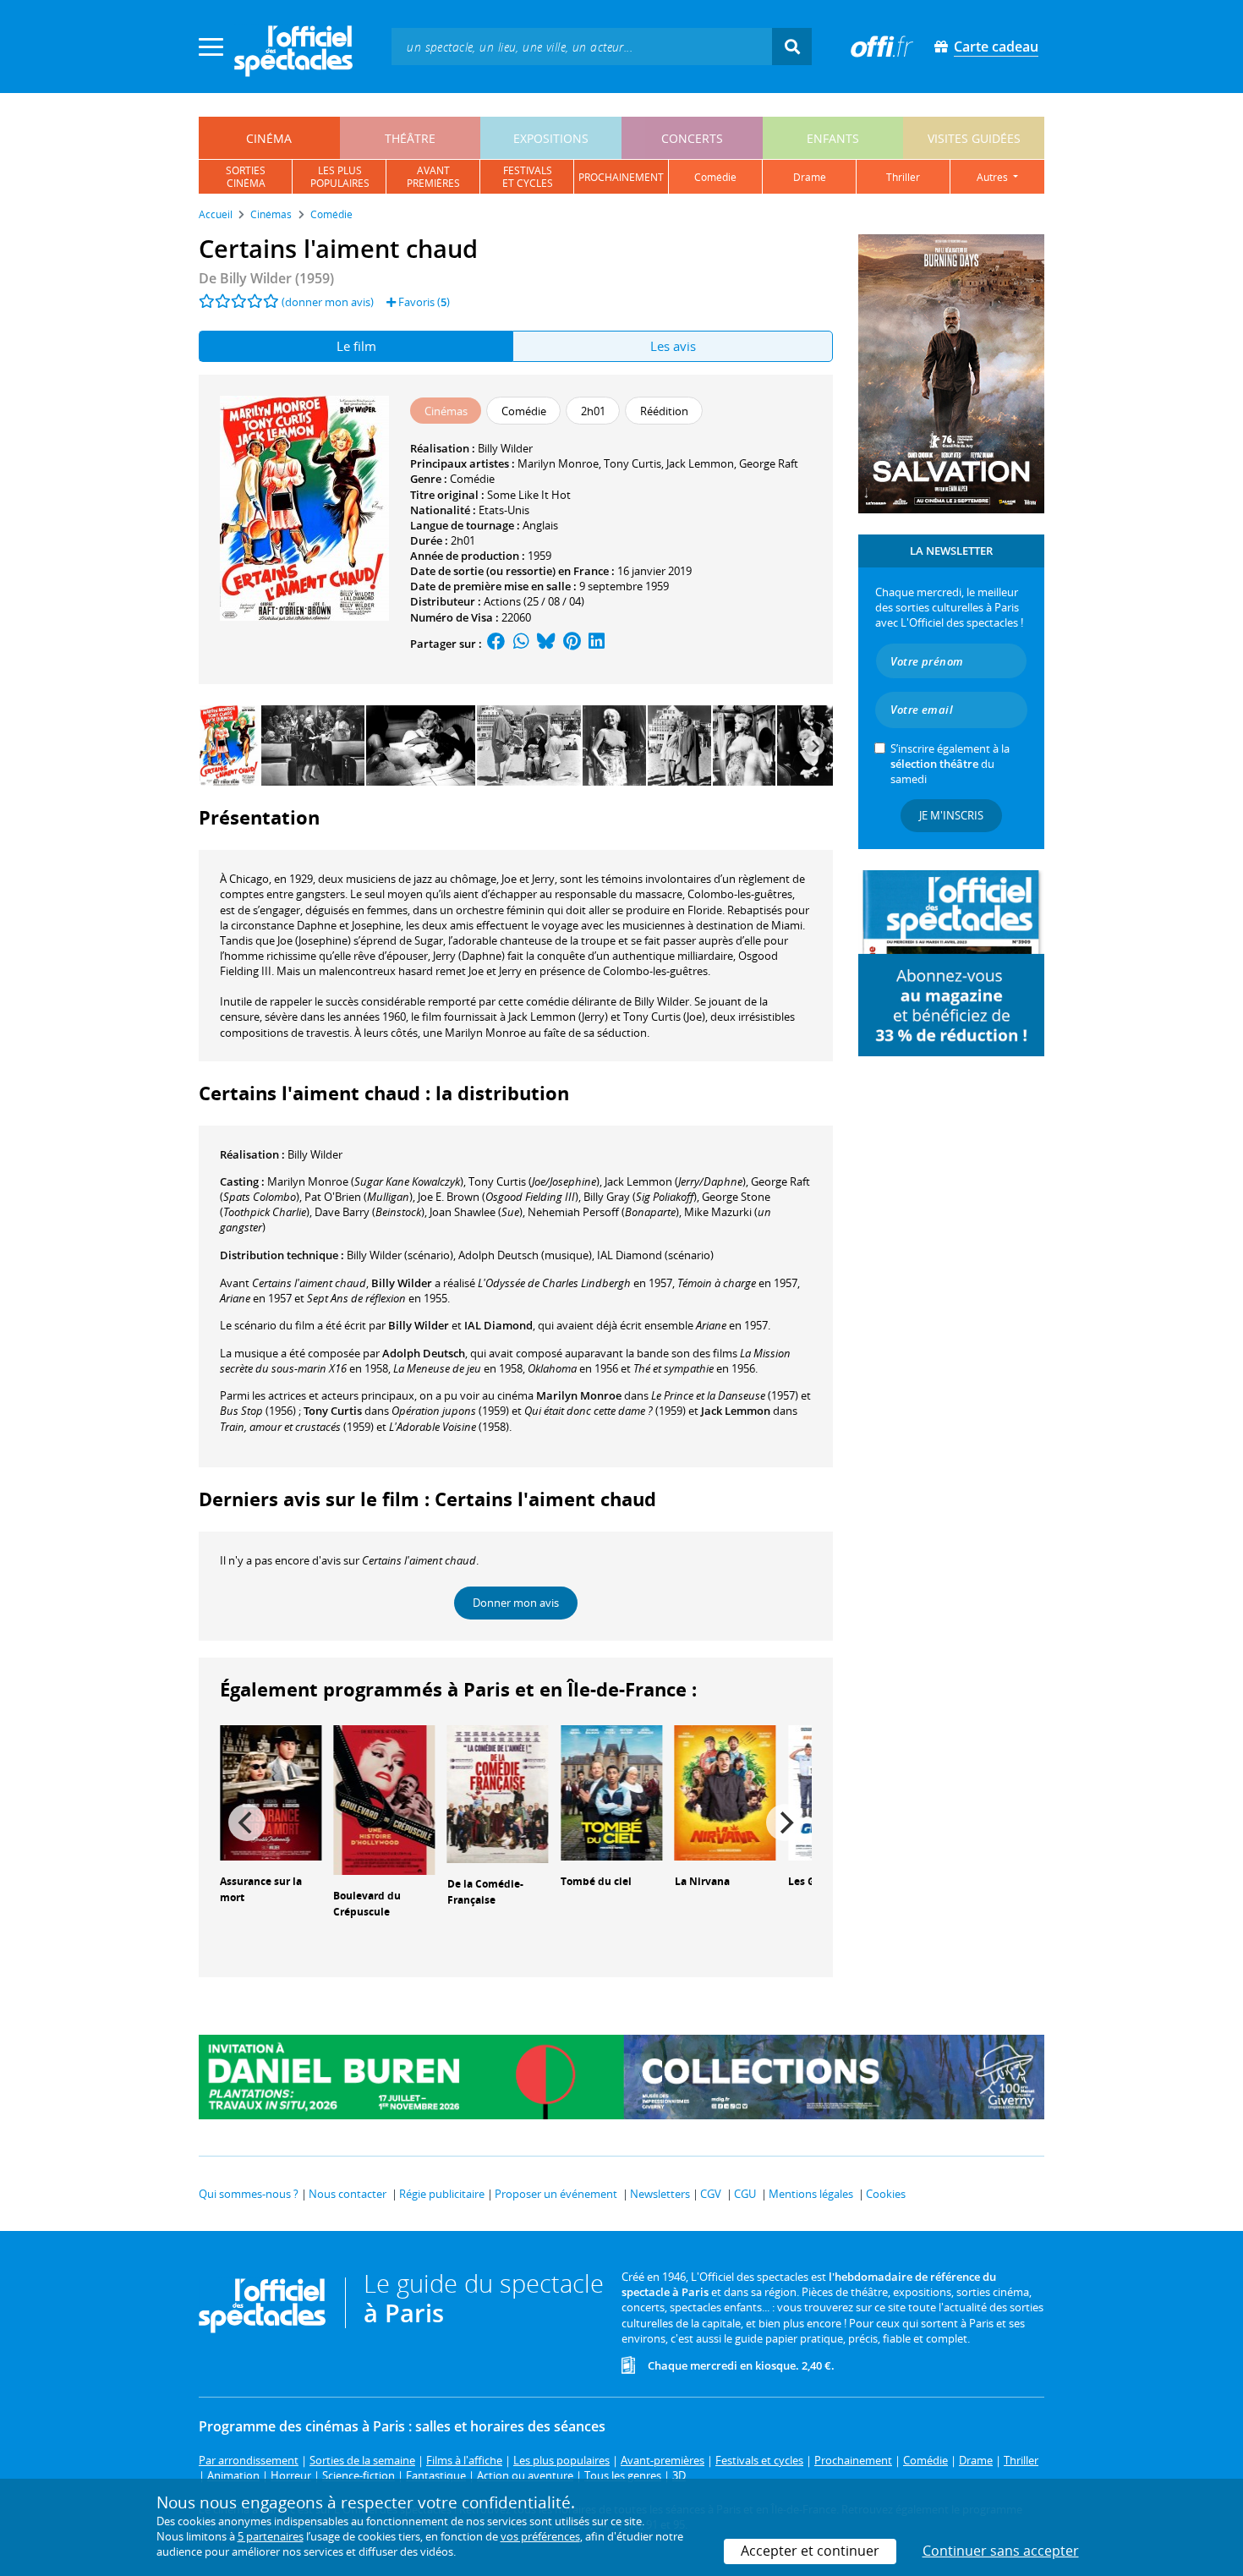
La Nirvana (702, 1881)
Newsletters (660, 2194)
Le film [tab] (356, 346)
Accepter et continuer (810, 2551)
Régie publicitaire (442, 2194)
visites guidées (974, 138)
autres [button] (994, 177)
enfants (833, 138)
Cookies (886, 2194)
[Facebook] (496, 644)
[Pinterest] (572, 644)
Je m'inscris (951, 815)
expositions (551, 138)
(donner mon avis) (328, 302)
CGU (745, 2194)
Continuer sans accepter (1001, 2551)
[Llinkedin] (597, 644)
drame (810, 177)
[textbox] (582, 46)
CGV (711, 2194)
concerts (692, 138)
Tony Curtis (632, 463)
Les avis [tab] (673, 346)
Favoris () (423, 302)
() (365, 1181)
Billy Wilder (505, 448)
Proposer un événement (556, 2194)
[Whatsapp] (521, 644)
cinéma (269, 138)
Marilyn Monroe (558, 463)
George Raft (769, 463)
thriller (903, 177)
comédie (715, 177)
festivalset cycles (528, 177)
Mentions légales (811, 2194)
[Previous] (247, 1822)
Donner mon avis (516, 1603)
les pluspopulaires (340, 177)
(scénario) (400, 1255)
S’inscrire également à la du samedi (950, 764)
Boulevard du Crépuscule (367, 1904)
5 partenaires (271, 2536)
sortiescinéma (246, 177)
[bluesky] (546, 644)
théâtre (410, 138)
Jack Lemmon (700, 463)
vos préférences (540, 2536)
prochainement (621, 177)
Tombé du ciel (596, 1881)
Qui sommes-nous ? (249, 2194)
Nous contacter (348, 2194)
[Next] (814, 746)
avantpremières (433, 177)
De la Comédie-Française (485, 1892)
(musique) (525, 1255)
